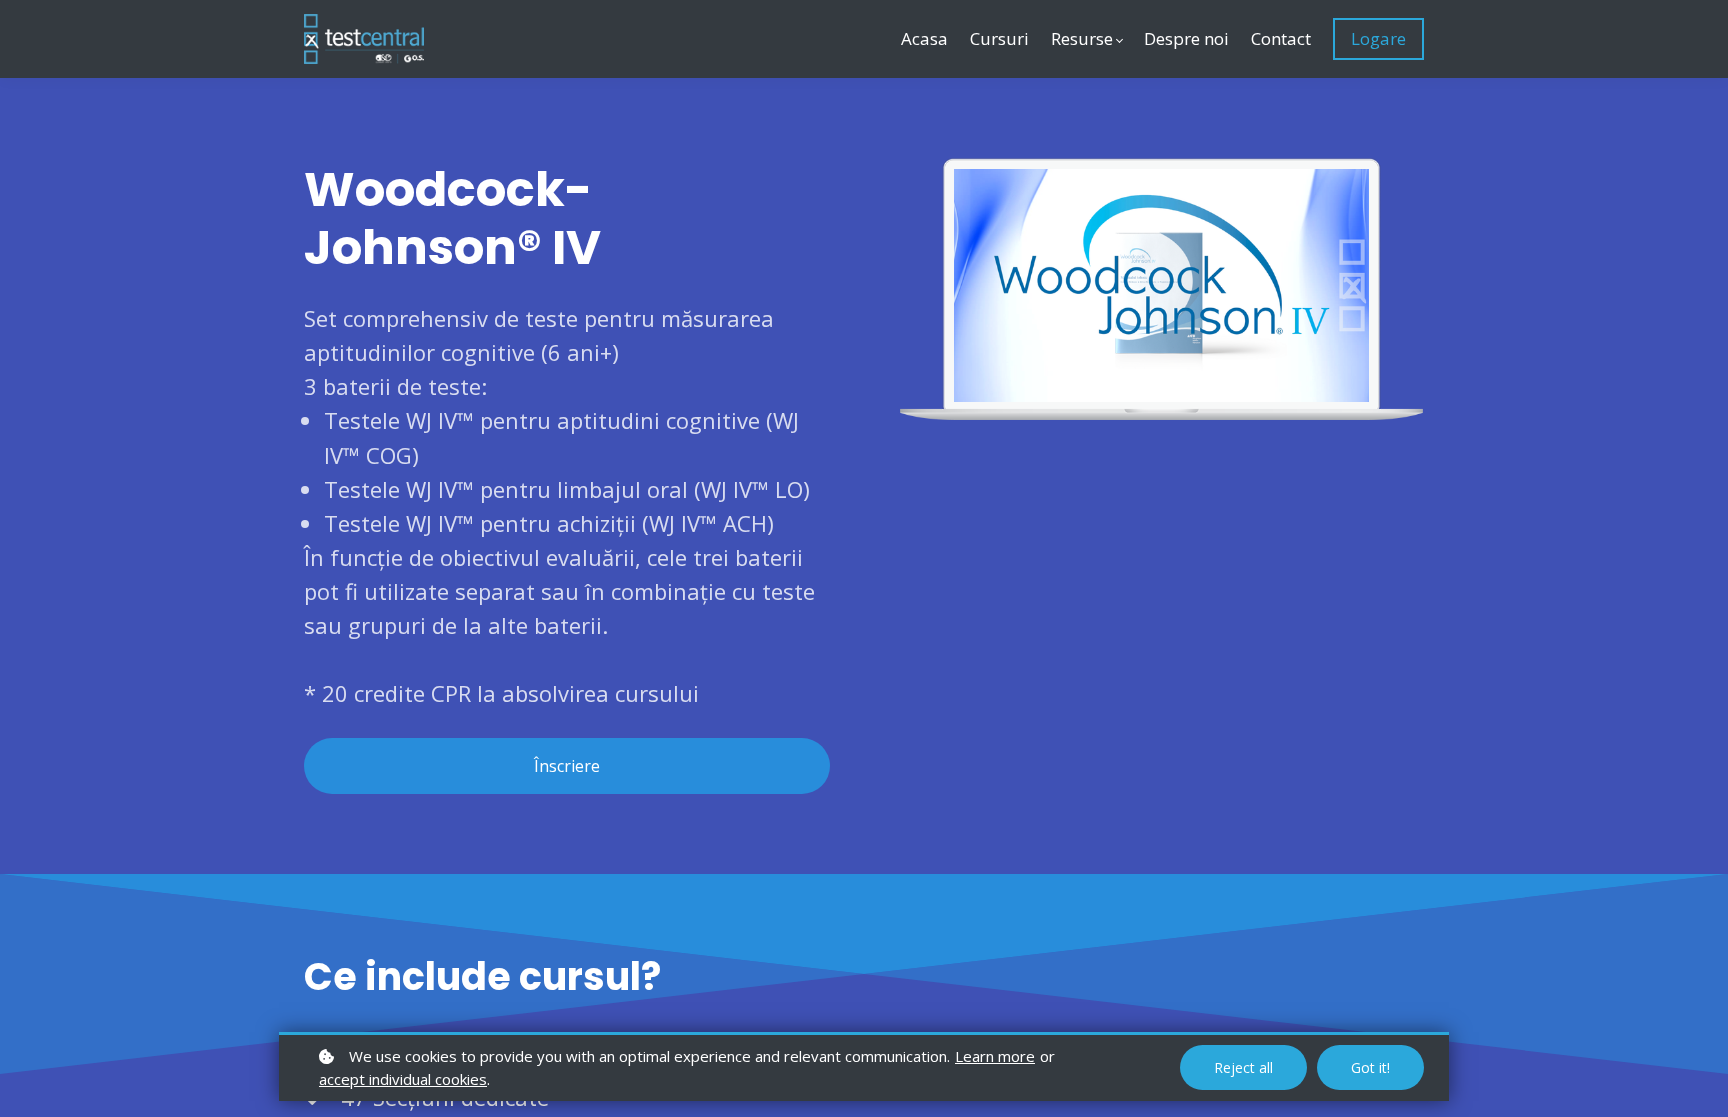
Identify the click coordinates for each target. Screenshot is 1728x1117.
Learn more (995, 1056)
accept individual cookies (403, 1079)
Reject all (1243, 1067)
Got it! (1370, 1067)
